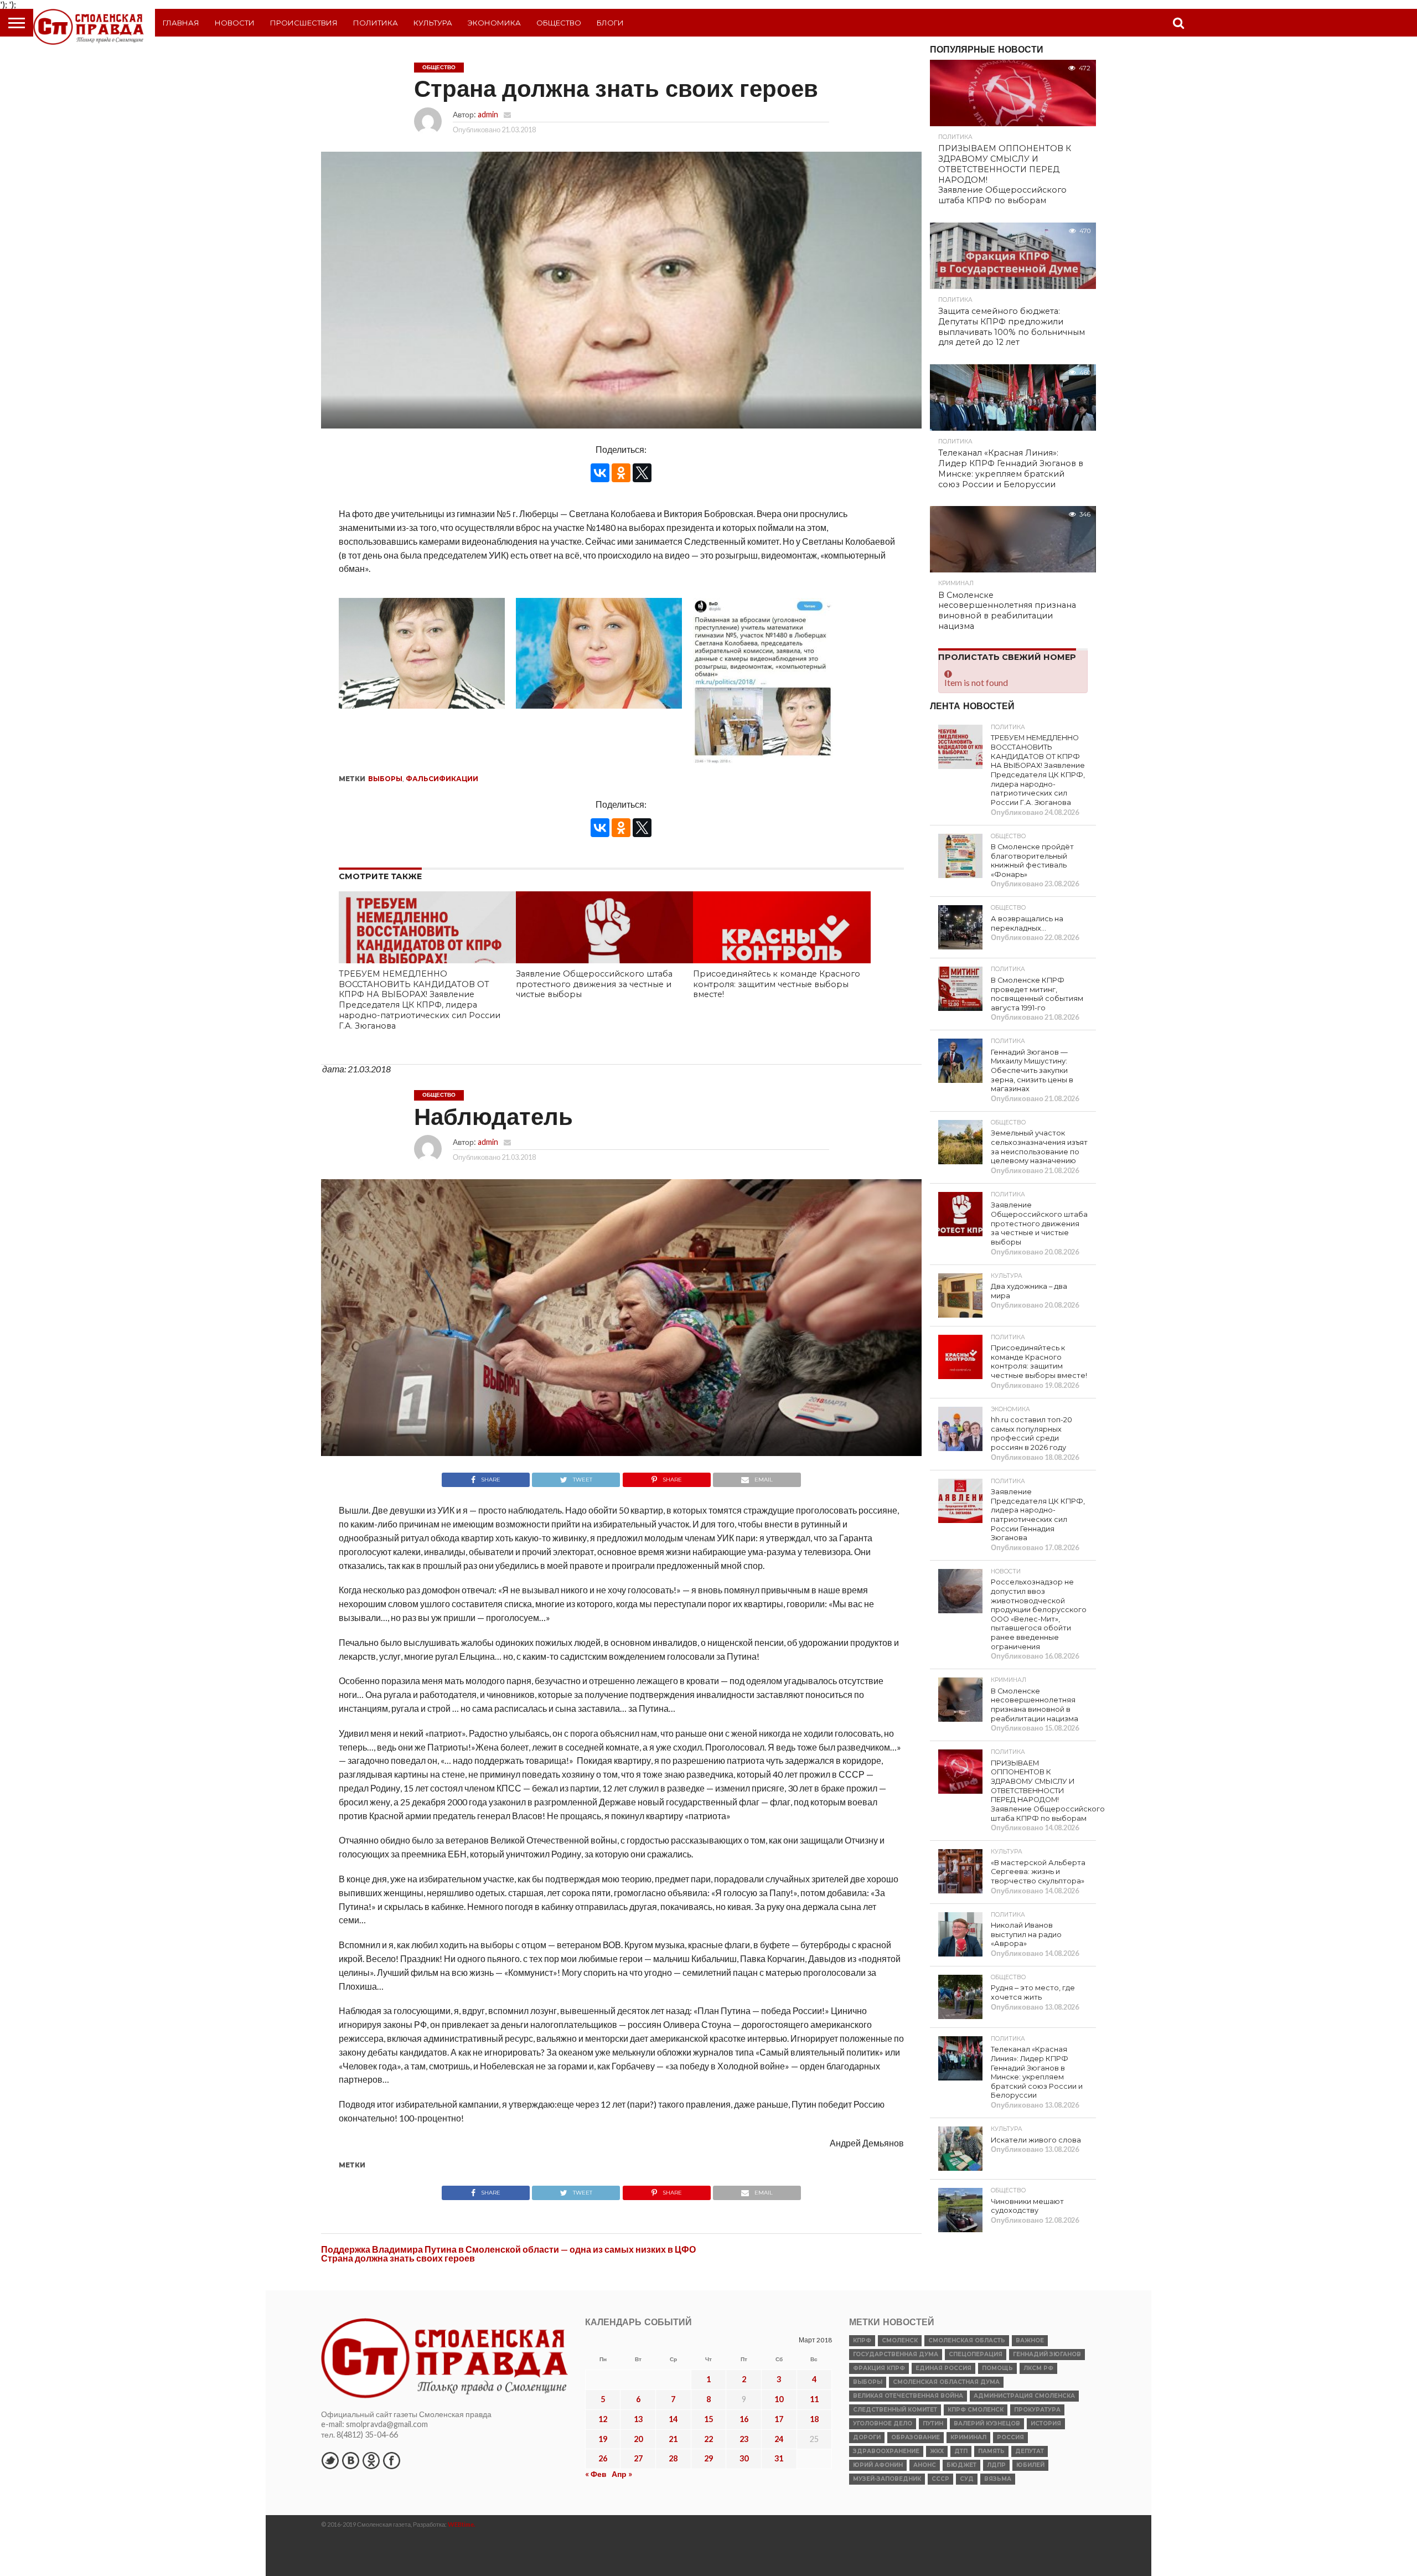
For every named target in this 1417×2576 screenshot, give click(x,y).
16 (744, 2419)
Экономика (494, 23)
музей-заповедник (887, 2479)
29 (708, 2458)
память (991, 2451)
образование (916, 2437)
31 (779, 2458)
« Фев (596, 2474)
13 (638, 2419)
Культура (433, 23)
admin (488, 114)
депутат (1030, 2451)
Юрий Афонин (878, 2465)
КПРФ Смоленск (976, 2410)
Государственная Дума (896, 2354)
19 (603, 2439)
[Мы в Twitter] (330, 2460)
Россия (1010, 2437)
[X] (642, 473)
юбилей (1030, 2465)
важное (1030, 2340)
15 (708, 2419)
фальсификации (442, 779)
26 (603, 2458)
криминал (968, 2437)
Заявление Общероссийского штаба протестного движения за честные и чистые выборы (594, 984)
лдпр (996, 2465)
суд (967, 2479)
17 (779, 2419)
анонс (925, 2465)
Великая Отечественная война (908, 2396)
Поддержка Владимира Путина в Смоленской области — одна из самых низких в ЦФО (508, 2249)
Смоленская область (967, 2340)
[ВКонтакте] (600, 473)
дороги (867, 2437)
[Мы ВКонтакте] (350, 2460)
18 (814, 2419)
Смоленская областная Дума (946, 2382)
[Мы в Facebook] (391, 2460)
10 (779, 2399)
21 (673, 2439)
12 (603, 2419)
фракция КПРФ (879, 2368)
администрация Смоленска (1024, 2396)
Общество (559, 23)
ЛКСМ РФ (1038, 2368)
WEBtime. (462, 2524)
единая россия (943, 2368)
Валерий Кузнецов (987, 2423)
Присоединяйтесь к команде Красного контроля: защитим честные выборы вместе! (777, 984)
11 (814, 2399)
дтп (961, 2451)
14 (673, 2419)
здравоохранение (886, 2451)
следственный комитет (895, 2410)
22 (708, 2439)
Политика (376, 23)
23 (744, 2439)
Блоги (610, 23)
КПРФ (862, 2340)
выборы (385, 779)
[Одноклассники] (621, 473)
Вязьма (998, 2479)
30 (744, 2458)
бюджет (961, 2465)
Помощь (997, 2368)
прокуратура (1037, 2410)
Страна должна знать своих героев (398, 2258)
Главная (181, 23)
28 (673, 2458)
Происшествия (304, 23)
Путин (933, 2423)
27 (638, 2458)
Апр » (622, 2474)
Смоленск (900, 2340)
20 (638, 2439)
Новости (235, 23)
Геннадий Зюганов (1047, 2354)
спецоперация (976, 2354)
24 (779, 2439)
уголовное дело (883, 2423)
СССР (940, 2479)
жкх (937, 2451)
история (1046, 2423)
